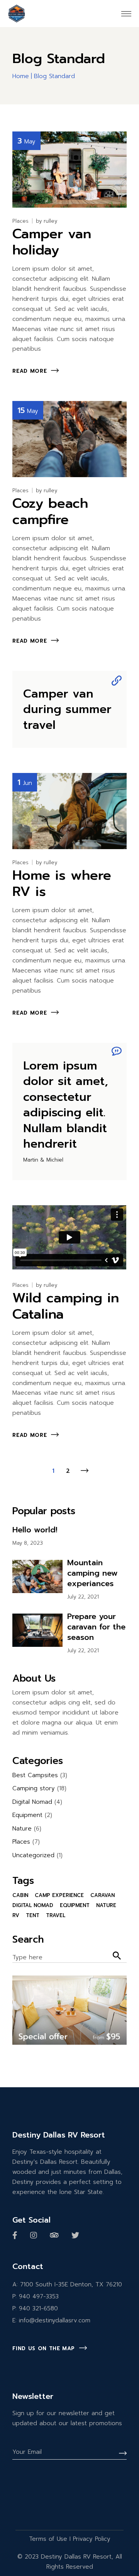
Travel (56, 1915)
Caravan (103, 1895)
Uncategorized (33, 1855)
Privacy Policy (92, 2539)
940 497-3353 (39, 2296)
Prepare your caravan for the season (96, 1627)
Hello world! (35, 1530)
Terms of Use (48, 2539)
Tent (33, 1915)
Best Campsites (35, 1775)
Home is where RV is (62, 883)
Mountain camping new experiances (92, 1573)
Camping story (34, 1788)
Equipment (27, 1815)
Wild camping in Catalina (66, 1306)
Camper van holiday (52, 242)
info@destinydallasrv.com (55, 2320)
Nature (22, 1829)
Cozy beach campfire (50, 511)
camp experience (59, 1895)
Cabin (20, 1895)
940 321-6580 (38, 2308)
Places (20, 221)
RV (16, 1915)
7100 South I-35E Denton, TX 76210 (71, 2284)
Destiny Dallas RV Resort (76, 2557)
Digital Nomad (32, 1802)
